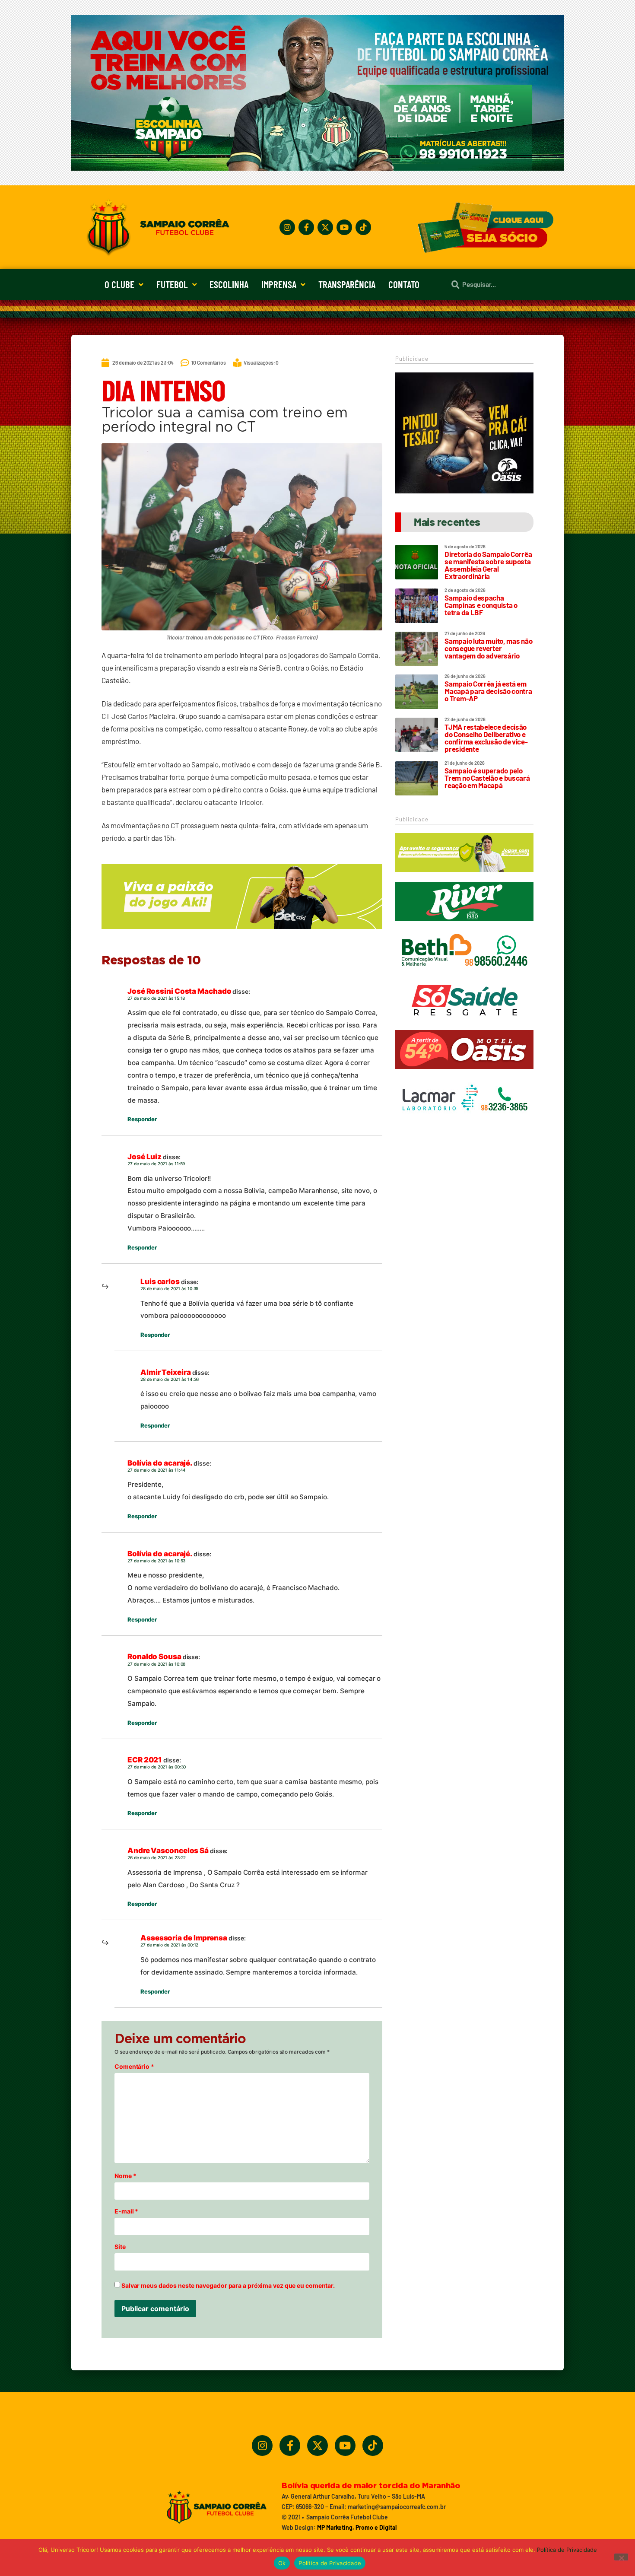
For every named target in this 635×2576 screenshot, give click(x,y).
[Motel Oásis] (464, 491)
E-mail (126, 2211)
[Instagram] (287, 227)
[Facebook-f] (306, 227)
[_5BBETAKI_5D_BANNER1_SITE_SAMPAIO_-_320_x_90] (464, 876)
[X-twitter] (325, 227)
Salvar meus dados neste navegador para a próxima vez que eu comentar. (228, 2286)
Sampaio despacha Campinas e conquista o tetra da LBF (481, 605)
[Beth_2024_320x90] (464, 974)
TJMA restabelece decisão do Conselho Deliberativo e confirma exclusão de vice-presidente (486, 738)
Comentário (134, 2067)
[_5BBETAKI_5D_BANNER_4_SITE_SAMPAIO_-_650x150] (242, 933)
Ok (282, 2563)
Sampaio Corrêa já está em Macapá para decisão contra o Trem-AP (488, 691)
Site (120, 2247)
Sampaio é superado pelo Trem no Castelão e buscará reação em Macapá (487, 778)
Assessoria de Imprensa (184, 1938)
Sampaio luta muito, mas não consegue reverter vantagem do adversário (488, 648)
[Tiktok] (363, 227)
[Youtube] (344, 227)
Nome (125, 2176)
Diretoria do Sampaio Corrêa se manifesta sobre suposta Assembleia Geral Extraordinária (488, 565)
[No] (621, 2557)
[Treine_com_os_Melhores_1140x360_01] (317, 168)
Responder (142, 1119)
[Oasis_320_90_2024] (464, 1073)
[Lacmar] (464, 1122)
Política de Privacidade (567, 2550)
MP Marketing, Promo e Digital (357, 2527)
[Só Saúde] (464, 1024)
